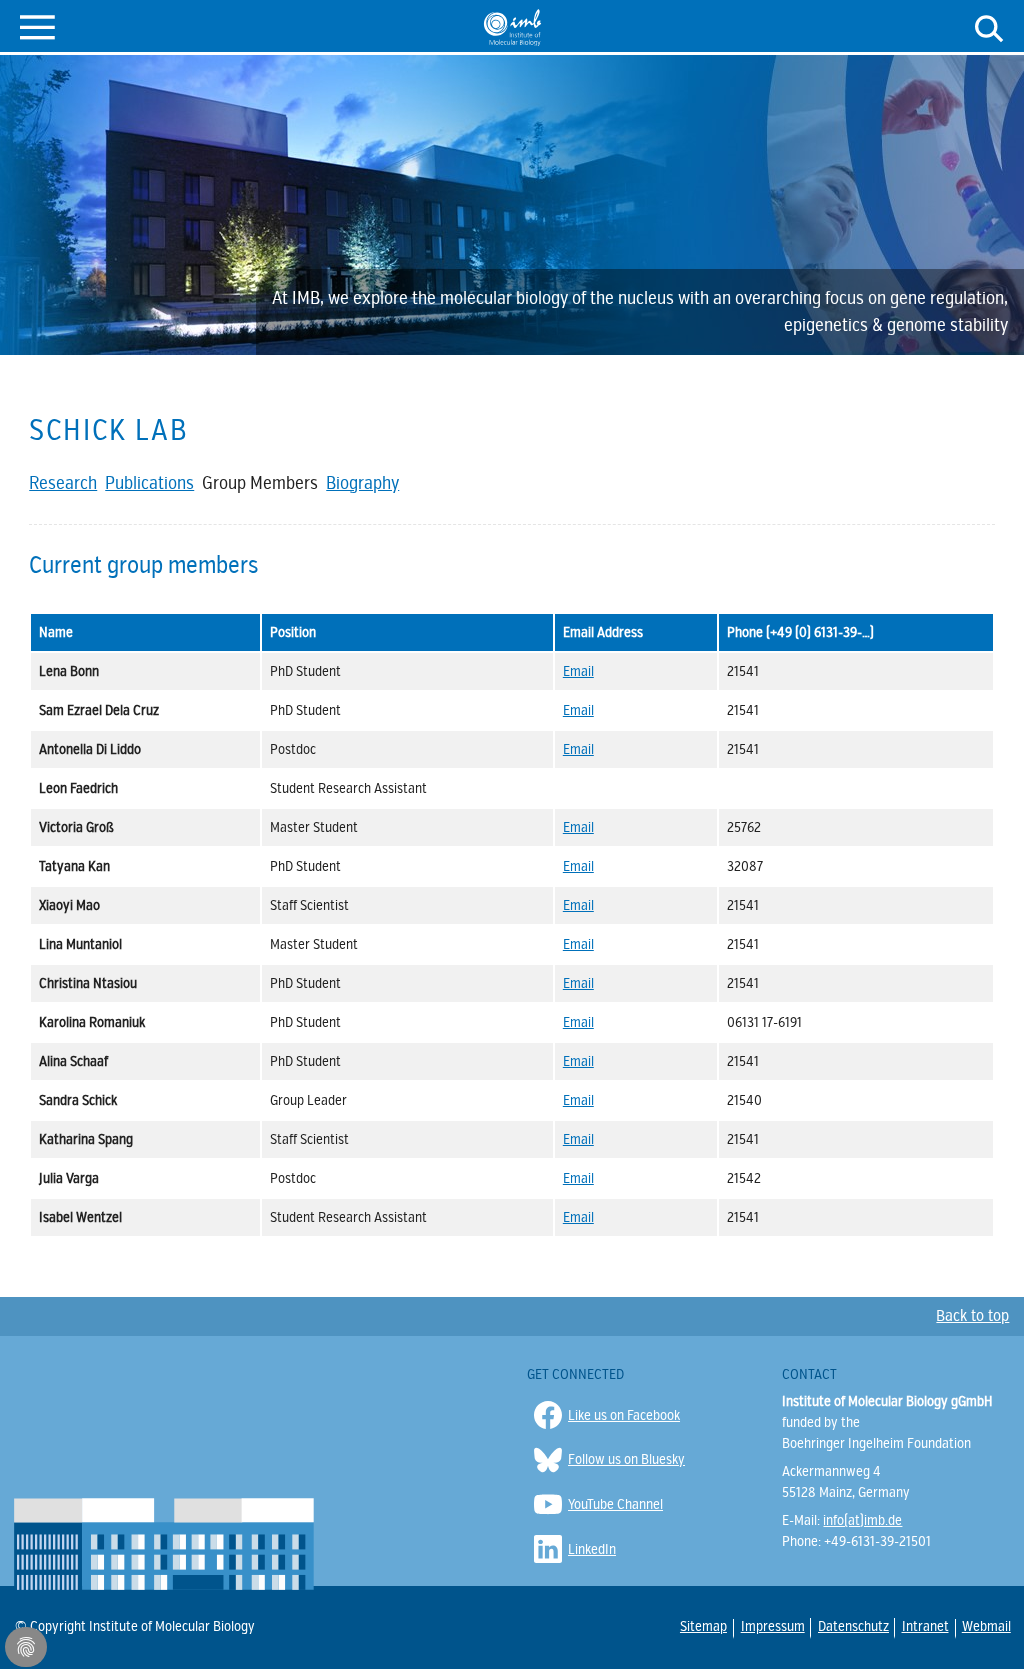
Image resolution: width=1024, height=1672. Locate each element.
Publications (149, 483)
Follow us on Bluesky (626, 1459)
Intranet (924, 1627)
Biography (362, 483)
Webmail (985, 1627)
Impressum (772, 1626)
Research (63, 483)
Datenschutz (852, 1626)
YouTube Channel (615, 1504)
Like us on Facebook (624, 1415)
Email (578, 671)
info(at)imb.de (862, 1520)
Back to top (972, 1316)
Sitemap (703, 1627)
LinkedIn (592, 1549)
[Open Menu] (37, 25)
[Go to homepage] (512, 27)
